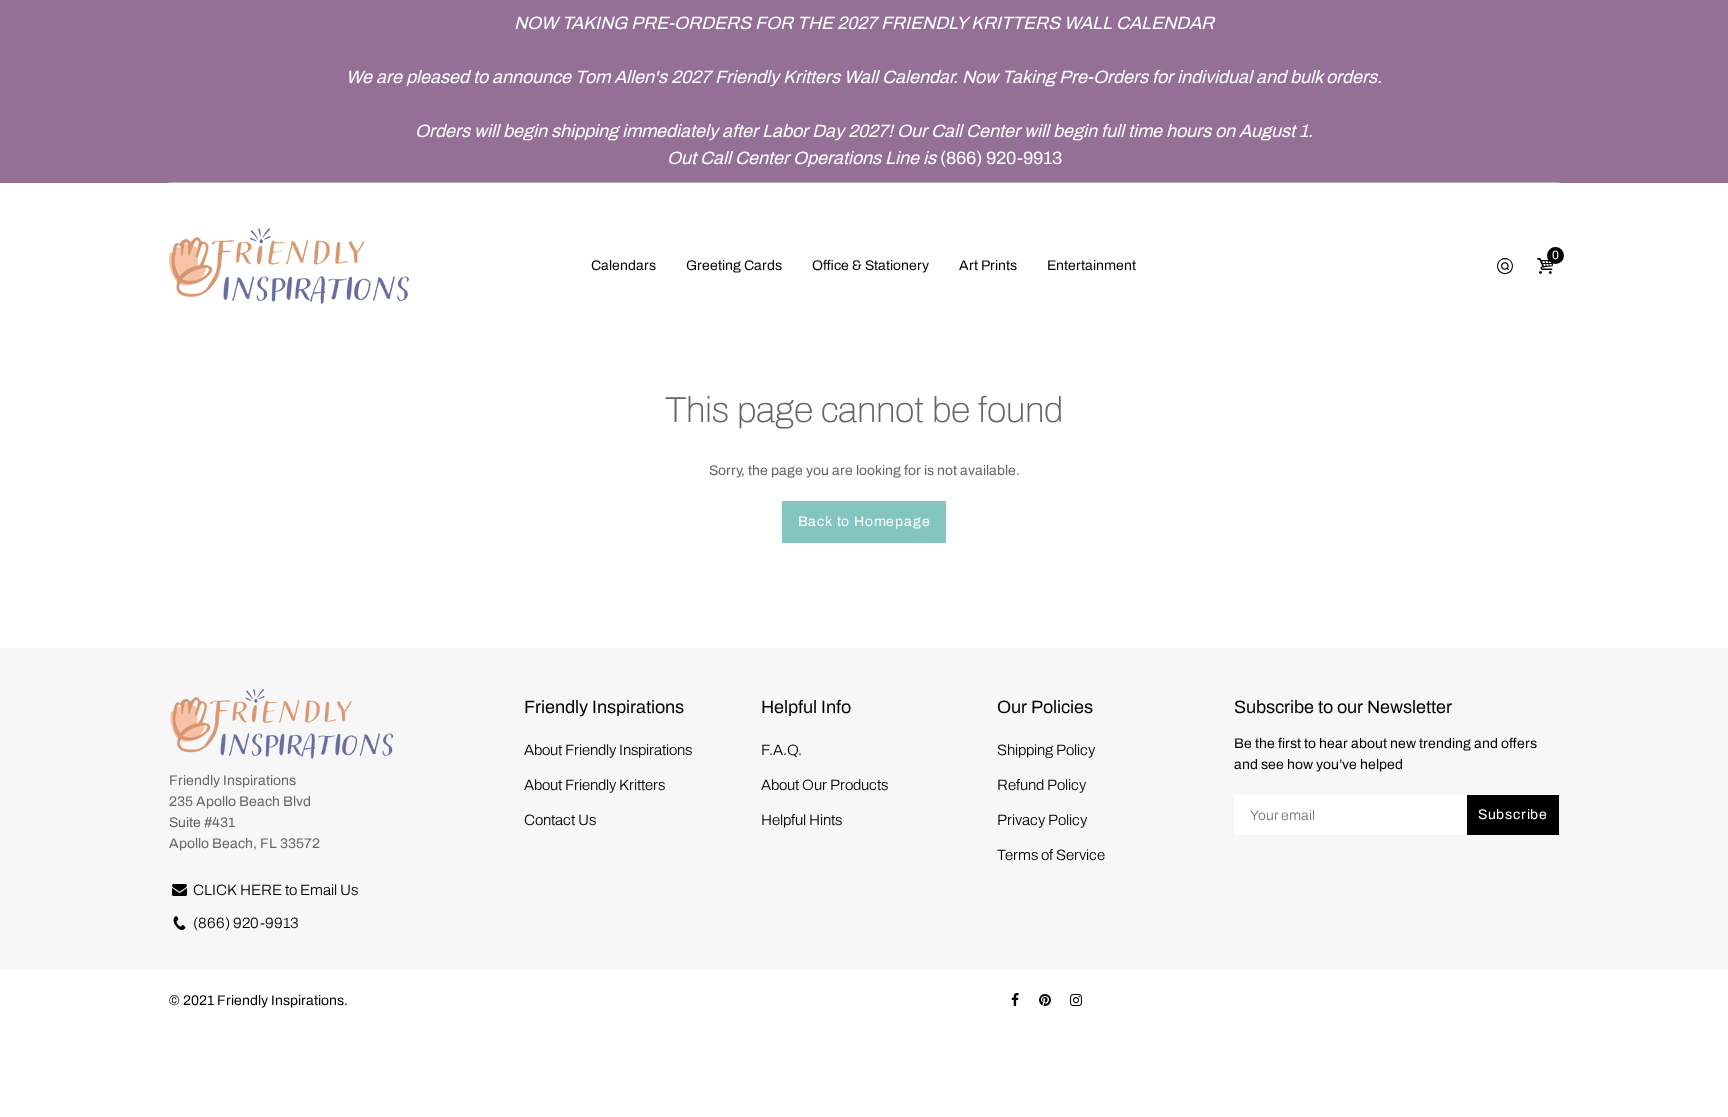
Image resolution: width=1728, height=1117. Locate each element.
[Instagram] (1076, 1000)
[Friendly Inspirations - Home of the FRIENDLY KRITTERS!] (289, 264)
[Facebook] (1015, 1000)
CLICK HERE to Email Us (275, 890)
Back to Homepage (864, 521)
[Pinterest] (1045, 1000)
